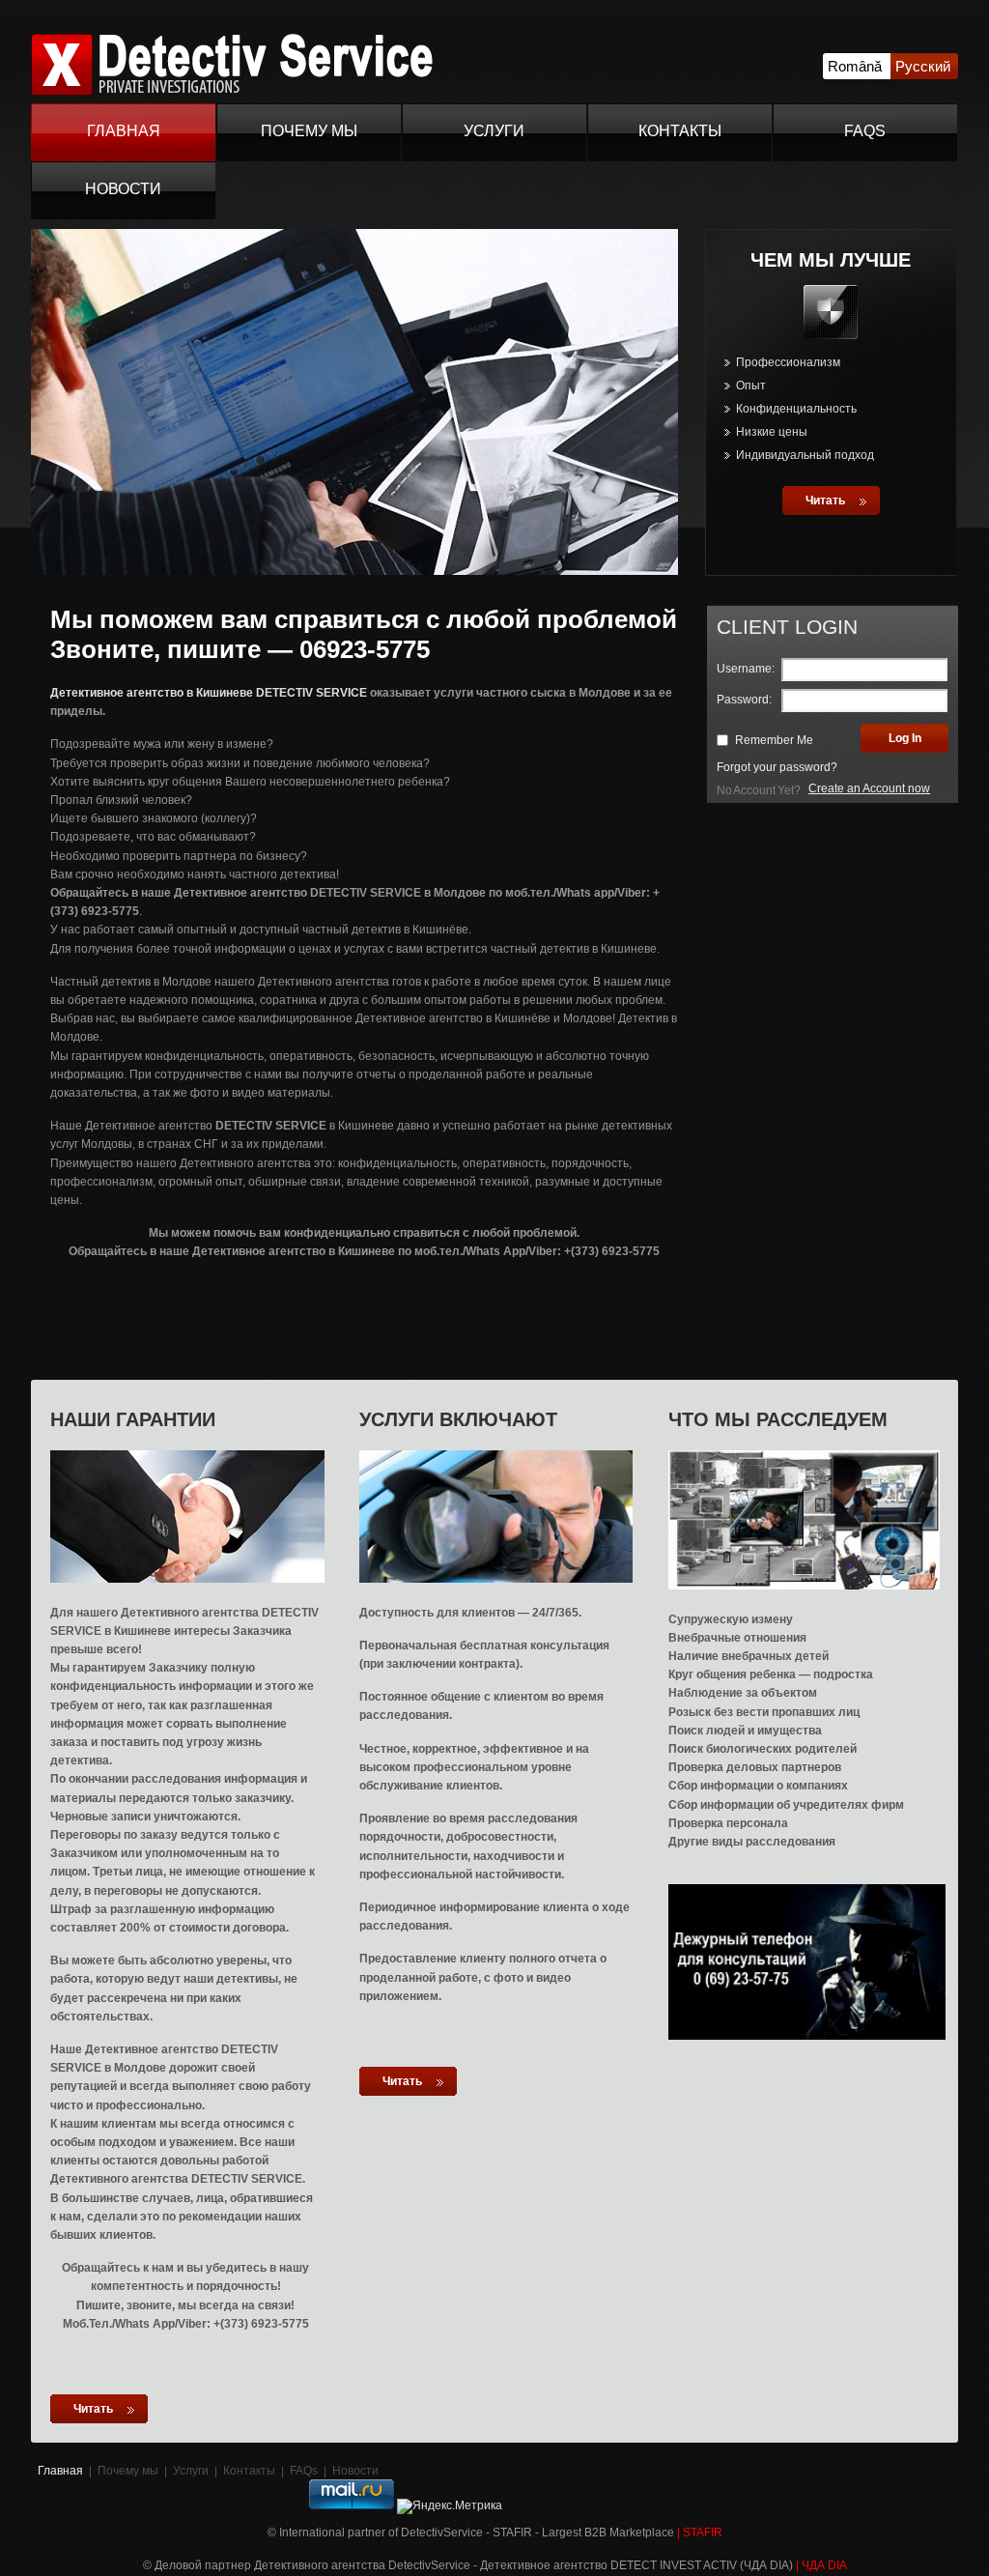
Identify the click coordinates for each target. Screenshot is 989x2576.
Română (855, 66)
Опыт (751, 386)
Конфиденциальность (796, 409)
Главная (124, 131)
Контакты (680, 131)
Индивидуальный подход (805, 455)
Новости (123, 189)
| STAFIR (700, 2533)
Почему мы (309, 131)
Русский (923, 66)
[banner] (232, 92)
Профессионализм (788, 362)
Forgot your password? (777, 767)
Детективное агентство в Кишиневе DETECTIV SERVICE (209, 693)
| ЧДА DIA (821, 2565)
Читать (825, 501)
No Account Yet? (759, 790)
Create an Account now (869, 788)
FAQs (865, 131)
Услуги (494, 131)
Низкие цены (772, 432)
